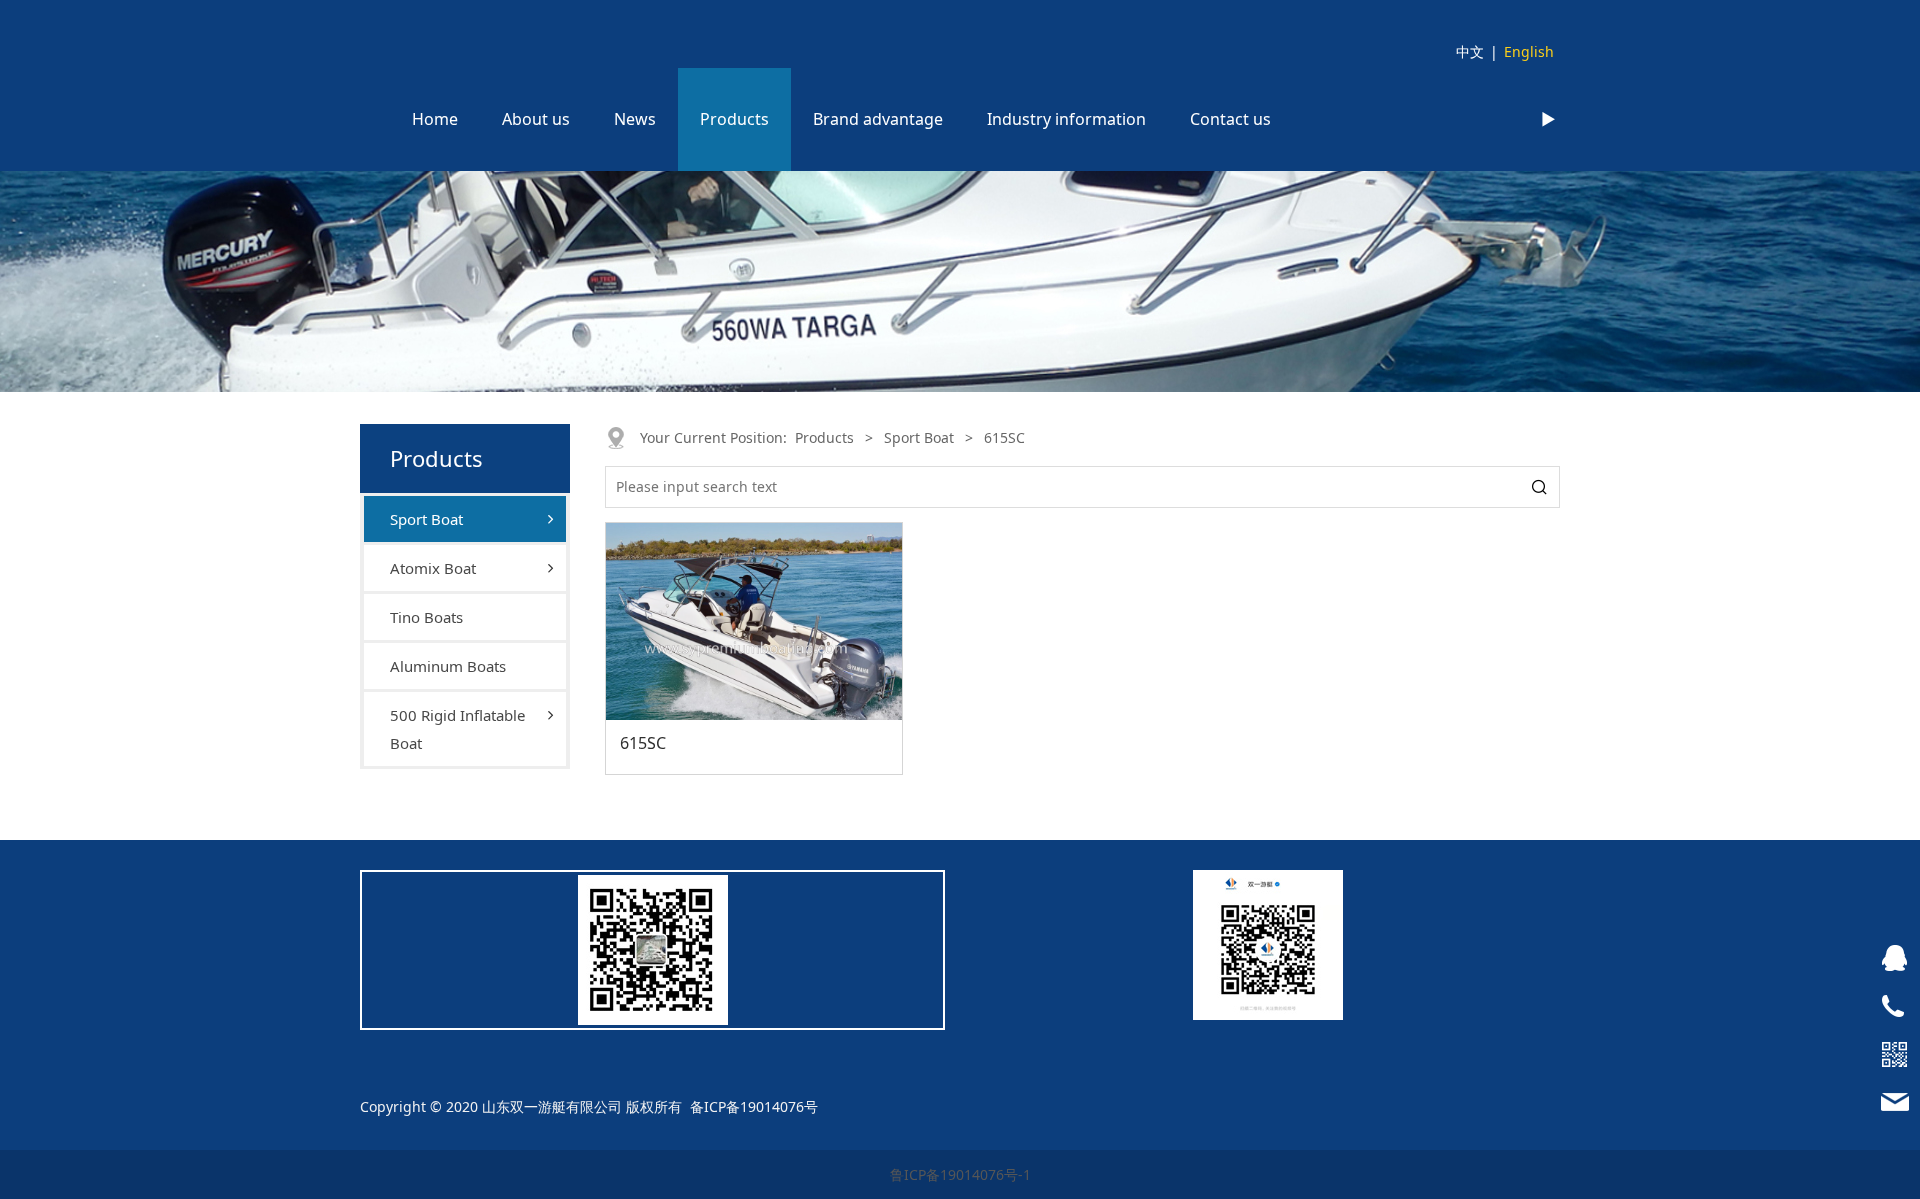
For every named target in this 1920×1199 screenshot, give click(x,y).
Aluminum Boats (448, 666)
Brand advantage (878, 119)
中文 (1470, 51)
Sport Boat (426, 519)
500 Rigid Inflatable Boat (457, 729)
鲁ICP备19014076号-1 (960, 1174)
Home (435, 119)
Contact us (1230, 119)
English (1529, 51)
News (635, 119)
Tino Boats (426, 617)
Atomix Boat (433, 568)
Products (734, 119)
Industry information (1066, 119)
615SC (643, 743)
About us (536, 119)
